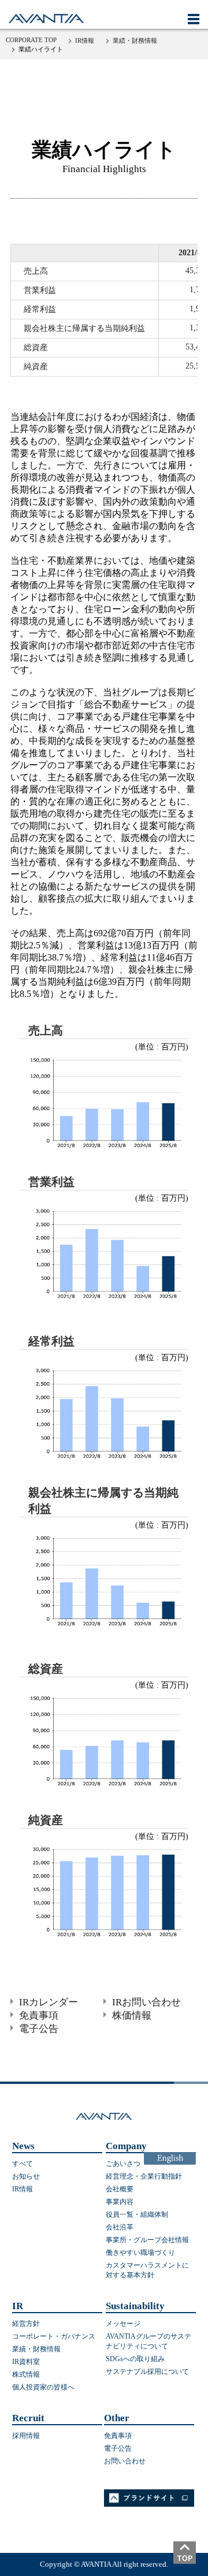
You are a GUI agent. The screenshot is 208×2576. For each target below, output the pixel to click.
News (23, 2146)
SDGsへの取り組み (135, 2359)
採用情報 (26, 2436)
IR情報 (85, 40)
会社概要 (120, 2189)
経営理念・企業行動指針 (144, 2176)
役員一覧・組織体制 (137, 2214)
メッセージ (123, 2324)
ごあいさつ (123, 2164)
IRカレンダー (49, 2002)
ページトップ (191, 2559)
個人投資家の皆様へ (43, 2387)
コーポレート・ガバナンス (54, 2336)
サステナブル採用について (147, 2372)
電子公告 (39, 2029)
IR (18, 2306)
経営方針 (26, 2324)
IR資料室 (26, 2362)
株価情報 (132, 2015)
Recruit (28, 2418)
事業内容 (120, 2202)
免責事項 (39, 2015)
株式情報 (26, 2374)
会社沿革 (120, 2227)
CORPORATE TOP (31, 40)
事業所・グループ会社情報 (147, 2240)
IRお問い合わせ (146, 2002)
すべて (23, 2164)
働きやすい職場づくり (140, 2253)
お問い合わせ (125, 2461)
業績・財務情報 (135, 40)
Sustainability (135, 2306)
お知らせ (26, 2176)
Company (126, 2146)
